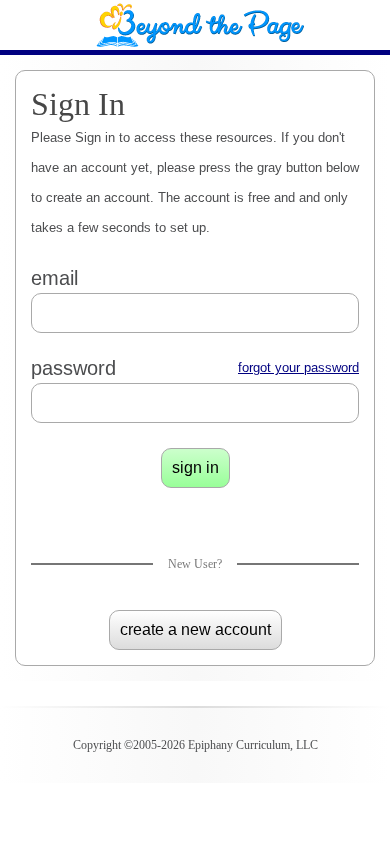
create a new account (195, 629)
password (73, 368)
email (54, 278)
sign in (195, 467)
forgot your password (298, 367)
